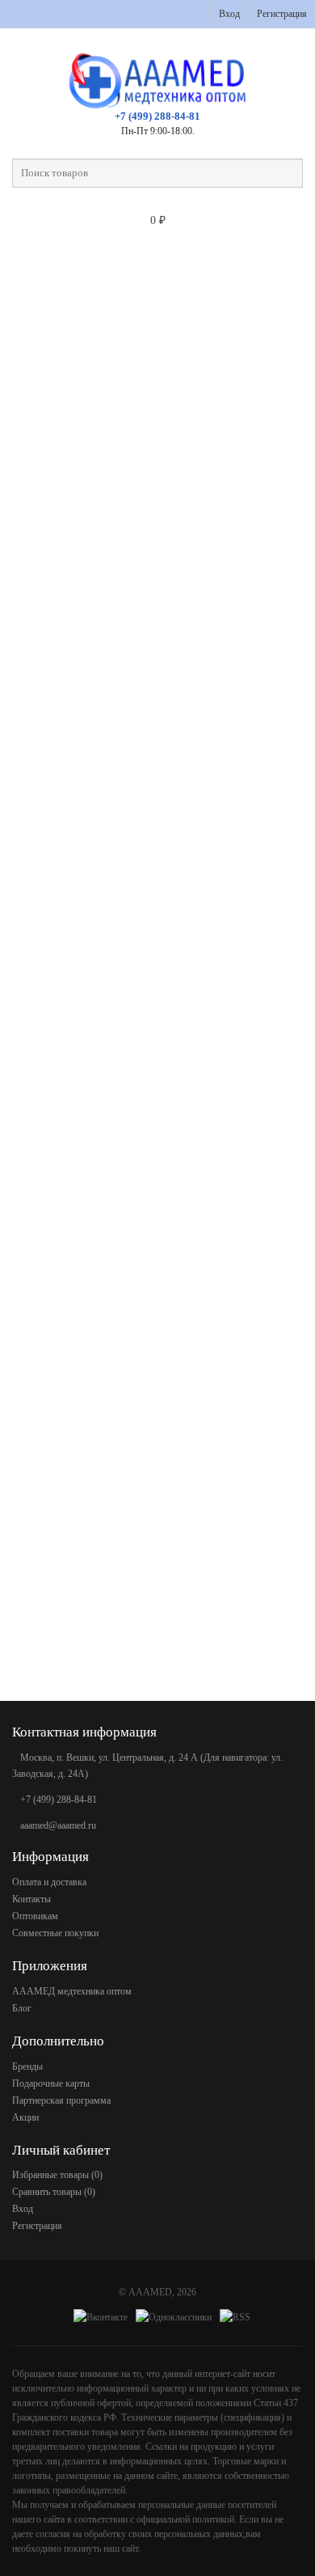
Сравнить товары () (54, 2192)
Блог (22, 2008)
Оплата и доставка (49, 1882)
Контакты (31, 1899)
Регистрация (282, 14)
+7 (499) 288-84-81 (157, 116)
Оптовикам (35, 1916)
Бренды (27, 2066)
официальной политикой (185, 2519)
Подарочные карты (51, 2083)
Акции (25, 2117)
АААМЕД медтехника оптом (72, 1991)
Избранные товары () (57, 2175)
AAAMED (150, 2292)
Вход (229, 14)
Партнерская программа (61, 2100)
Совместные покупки (55, 1933)
